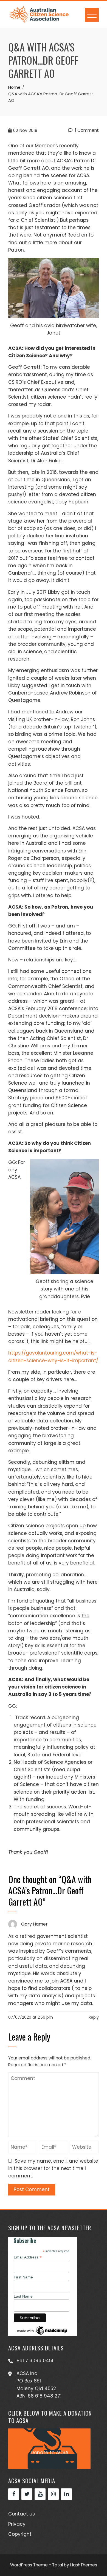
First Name (23, 2277)
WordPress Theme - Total (36, 2565)
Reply (94, 2017)
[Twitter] (27, 2494)
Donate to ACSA (50, 2453)
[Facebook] (14, 2494)
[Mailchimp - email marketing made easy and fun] (43, 2330)
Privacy (17, 2524)
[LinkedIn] (66, 2494)
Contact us (22, 2514)
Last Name (23, 2296)
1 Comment (86, 130)
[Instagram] (53, 2494)
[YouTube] (40, 2494)
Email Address (28, 2257)
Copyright (20, 2534)
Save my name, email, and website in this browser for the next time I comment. (53, 2168)
